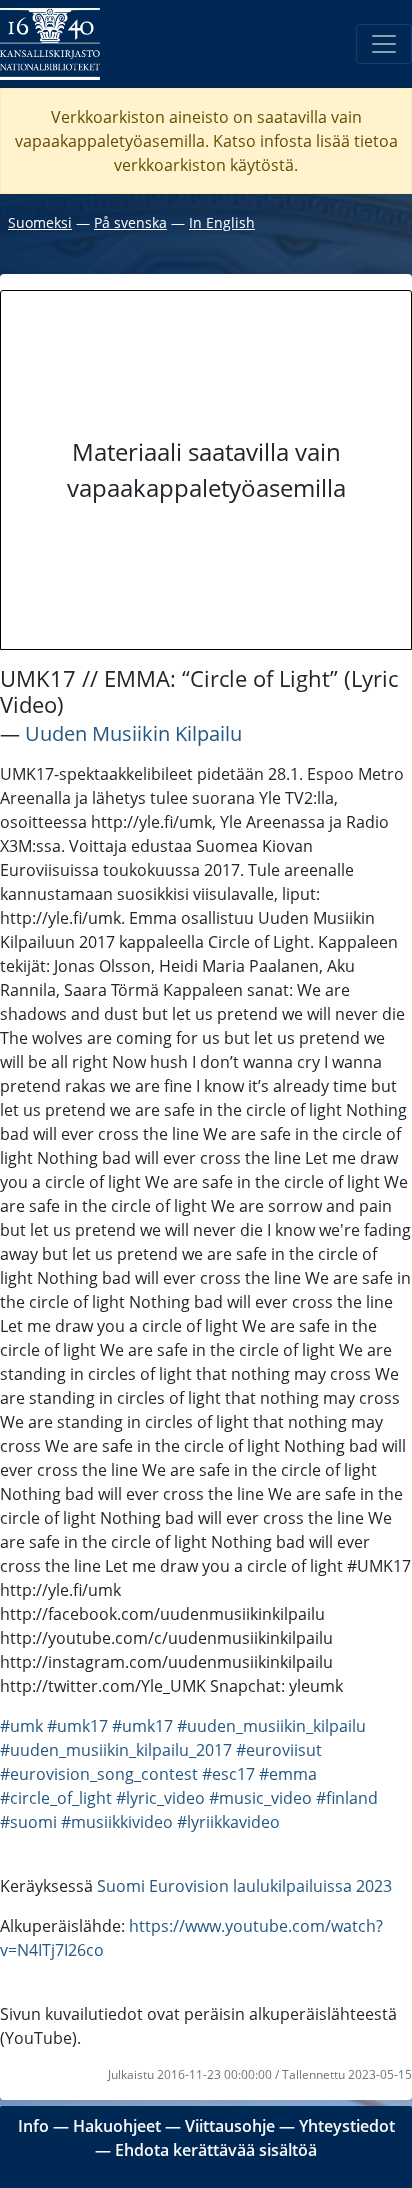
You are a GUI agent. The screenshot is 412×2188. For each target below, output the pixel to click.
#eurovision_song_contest (99, 1774)
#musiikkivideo (117, 1822)
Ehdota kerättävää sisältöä (216, 2150)
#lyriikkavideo (228, 1822)
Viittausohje (230, 2126)
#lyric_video (160, 1798)
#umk (21, 1726)
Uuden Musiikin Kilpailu (133, 733)
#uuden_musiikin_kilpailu (271, 1726)
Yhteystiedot (347, 2126)
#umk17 (77, 1726)
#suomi (28, 1822)
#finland (347, 1798)
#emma (288, 1774)
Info (33, 2126)
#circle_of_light (56, 1798)
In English (222, 222)
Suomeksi (40, 222)
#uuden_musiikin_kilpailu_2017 (116, 1750)
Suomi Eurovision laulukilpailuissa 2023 (244, 1886)
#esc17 (228, 1774)
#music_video (260, 1798)
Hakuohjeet (117, 2126)
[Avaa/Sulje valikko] (384, 44)
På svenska (130, 222)
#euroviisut (279, 1750)
